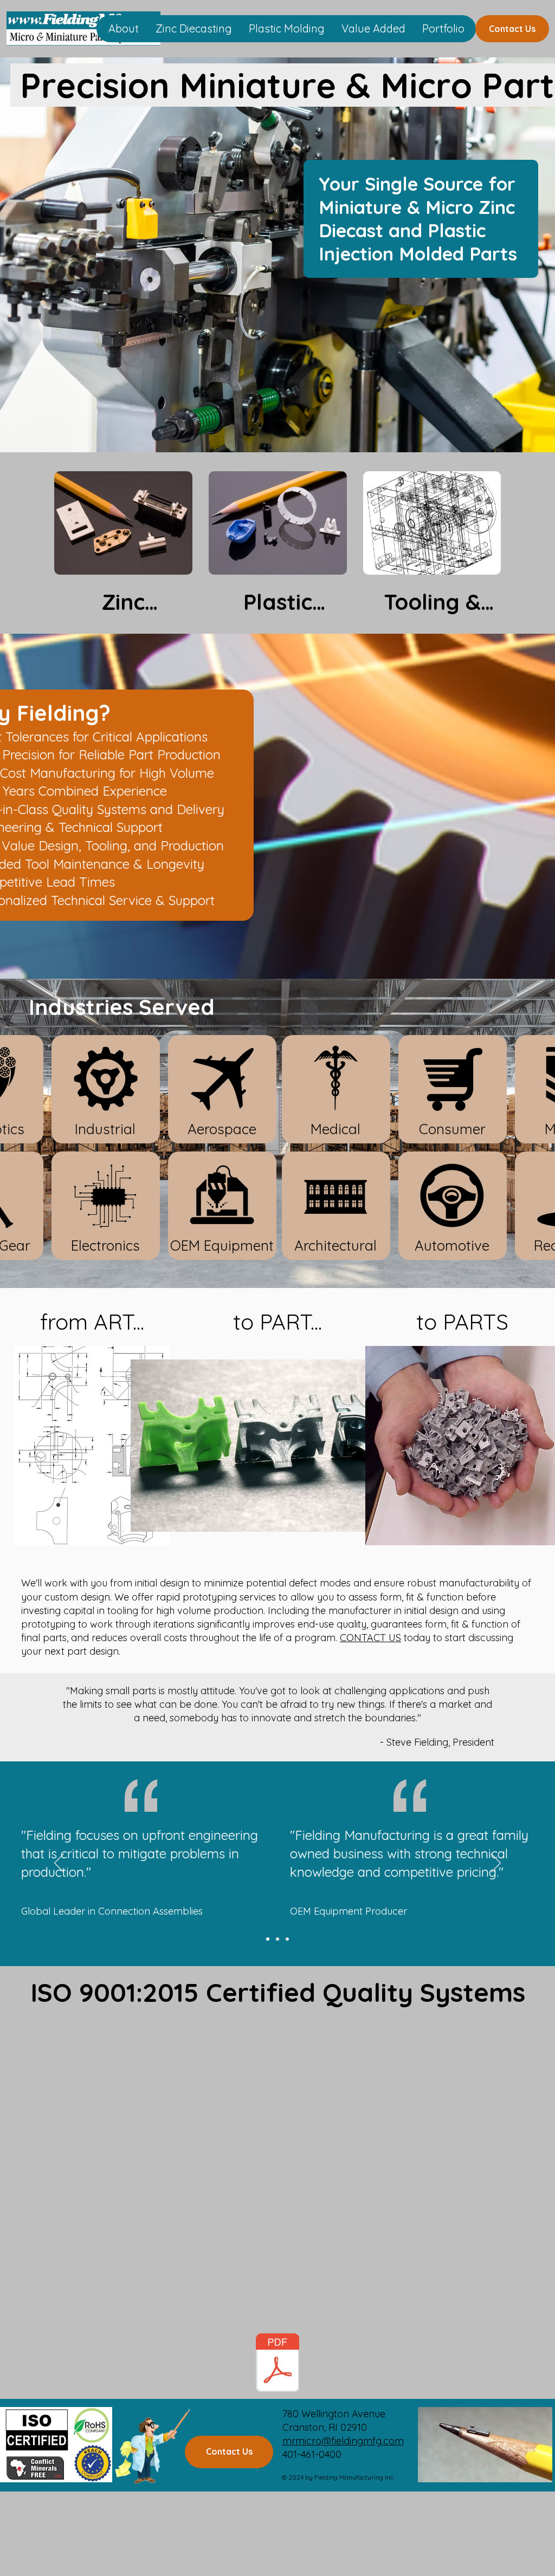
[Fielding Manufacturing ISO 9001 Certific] (277, 2364)
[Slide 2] (277, 1939)
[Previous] (59, 1864)
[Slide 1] (268, 1939)
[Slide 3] (287, 1939)
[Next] (496, 1864)
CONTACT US (370, 1638)
